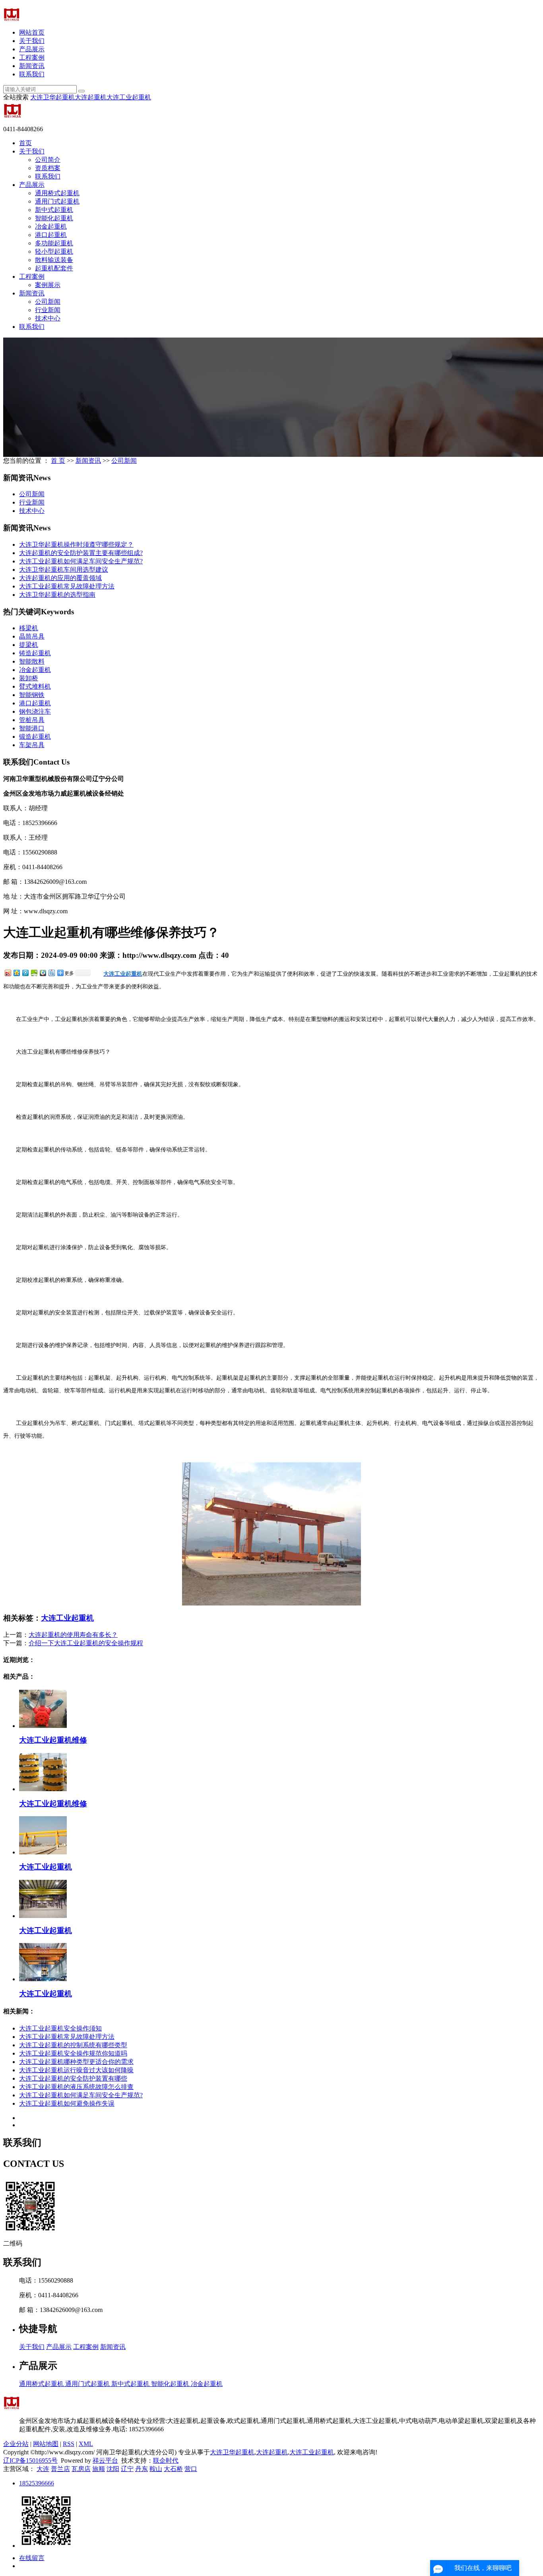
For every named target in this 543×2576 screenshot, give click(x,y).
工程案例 (32, 57)
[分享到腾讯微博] (25, 973)
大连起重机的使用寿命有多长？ (73, 1635)
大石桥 (173, 2469)
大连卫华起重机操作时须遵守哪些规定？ (76, 545)
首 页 (58, 461)
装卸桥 (29, 678)
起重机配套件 (54, 268)
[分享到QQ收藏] (43, 973)
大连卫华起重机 (52, 97)
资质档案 (48, 168)
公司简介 (48, 160)
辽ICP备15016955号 (30, 2460)
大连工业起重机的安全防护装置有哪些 (73, 2078)
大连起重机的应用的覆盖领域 (60, 578)
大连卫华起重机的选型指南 (57, 595)
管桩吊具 (32, 720)
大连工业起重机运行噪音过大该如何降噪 (76, 2070)
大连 (43, 2469)
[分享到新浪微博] (8, 973)
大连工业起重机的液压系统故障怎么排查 (76, 2087)
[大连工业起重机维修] (43, 1726)
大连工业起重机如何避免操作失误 (67, 2103)
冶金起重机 (51, 226)
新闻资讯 (32, 66)
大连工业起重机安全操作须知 (60, 2028)
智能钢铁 (32, 695)
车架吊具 (32, 745)
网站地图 (46, 2444)
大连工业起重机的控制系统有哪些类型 (73, 2045)
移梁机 (29, 628)
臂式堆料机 (35, 686)
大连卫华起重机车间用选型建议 (64, 570)
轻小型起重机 (54, 251)
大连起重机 (91, 97)
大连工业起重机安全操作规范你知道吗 (73, 2053)
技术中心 (48, 318)
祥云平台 (105, 2460)
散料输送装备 (54, 260)
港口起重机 (51, 235)
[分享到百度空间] (34, 973)
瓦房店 (81, 2469)
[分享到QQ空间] (16, 973)
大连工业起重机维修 (53, 1740)
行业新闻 (48, 310)
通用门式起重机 (57, 201)
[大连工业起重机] (43, 1852)
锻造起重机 (35, 737)
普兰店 (60, 2469)
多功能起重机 (54, 243)
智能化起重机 (54, 218)
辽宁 (127, 2469)
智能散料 (32, 661)
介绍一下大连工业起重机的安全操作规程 (86, 1643)
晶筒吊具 (32, 636)
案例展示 (48, 285)
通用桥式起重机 (57, 193)
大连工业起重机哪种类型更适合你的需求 (76, 2062)
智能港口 (32, 728)
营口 (191, 2469)
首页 (25, 143)
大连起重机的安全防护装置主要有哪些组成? (81, 553)
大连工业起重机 (129, 97)
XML (86, 2444)
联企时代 (166, 2460)
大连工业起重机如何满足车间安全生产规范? (81, 561)
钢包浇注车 (35, 711)
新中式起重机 (54, 210)
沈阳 (113, 2469)
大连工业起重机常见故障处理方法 (67, 586)
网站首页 (32, 32)
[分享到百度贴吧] (51, 973)
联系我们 (32, 74)
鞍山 (156, 2469)
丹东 (142, 2469)
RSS (69, 2444)
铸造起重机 (35, 653)
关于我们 (32, 41)
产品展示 (32, 49)
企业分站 (16, 2444)
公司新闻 (48, 302)
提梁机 (29, 645)
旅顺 (99, 2469)
